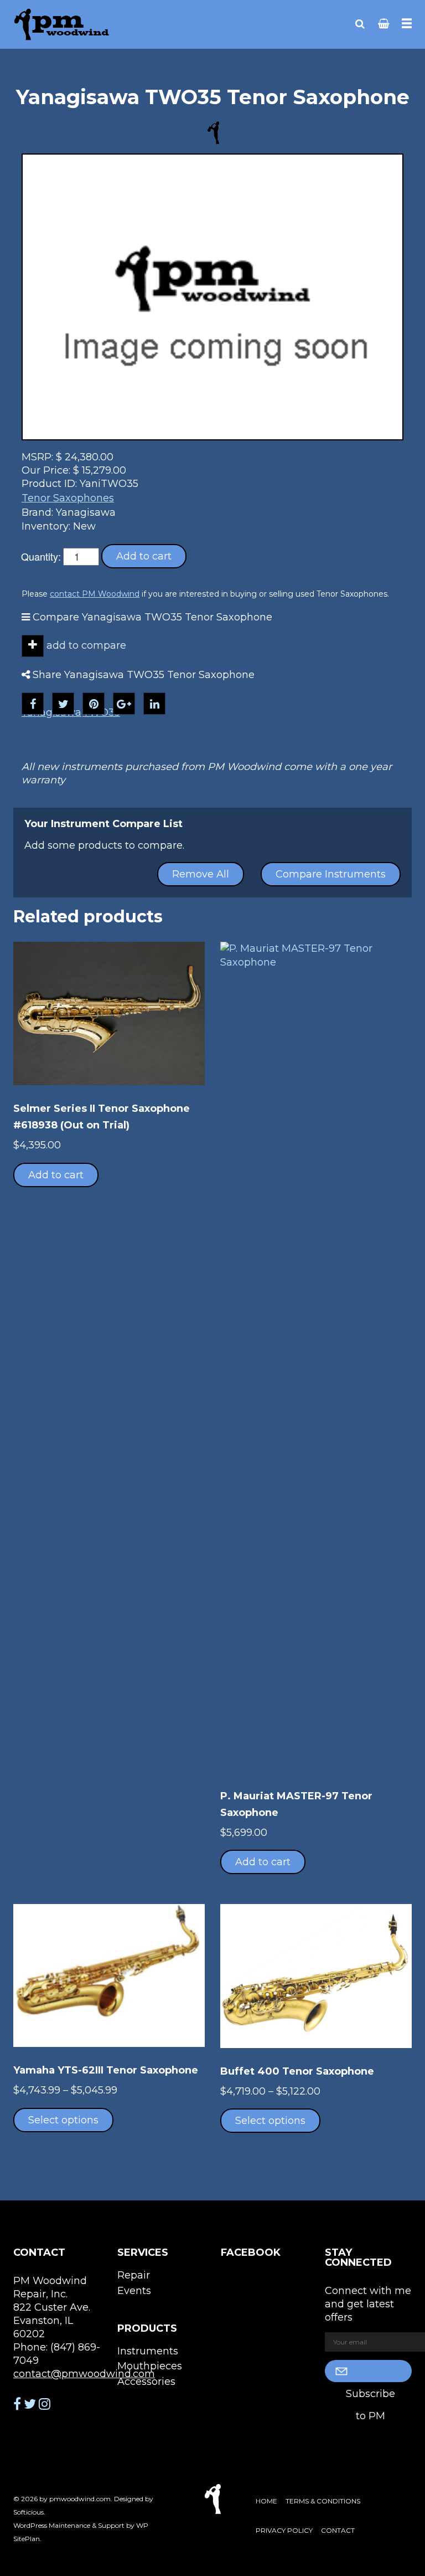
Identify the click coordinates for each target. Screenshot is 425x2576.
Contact (338, 2530)
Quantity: (41, 556)
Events (134, 2291)
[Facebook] (33, 704)
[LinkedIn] (154, 704)
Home (266, 2501)
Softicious (28, 2512)
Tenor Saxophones (68, 498)
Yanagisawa (51, 712)
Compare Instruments (331, 874)
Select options (63, 2120)
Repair (134, 2275)
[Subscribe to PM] (369, 2371)
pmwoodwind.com (80, 2499)
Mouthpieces (150, 2366)
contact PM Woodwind (95, 594)
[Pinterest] (94, 704)
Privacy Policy (284, 2530)
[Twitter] (63, 704)
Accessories (146, 2382)
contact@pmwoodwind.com (84, 2374)
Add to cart (144, 556)
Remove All (201, 874)
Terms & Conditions (323, 2501)
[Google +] (124, 704)
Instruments (148, 2351)
